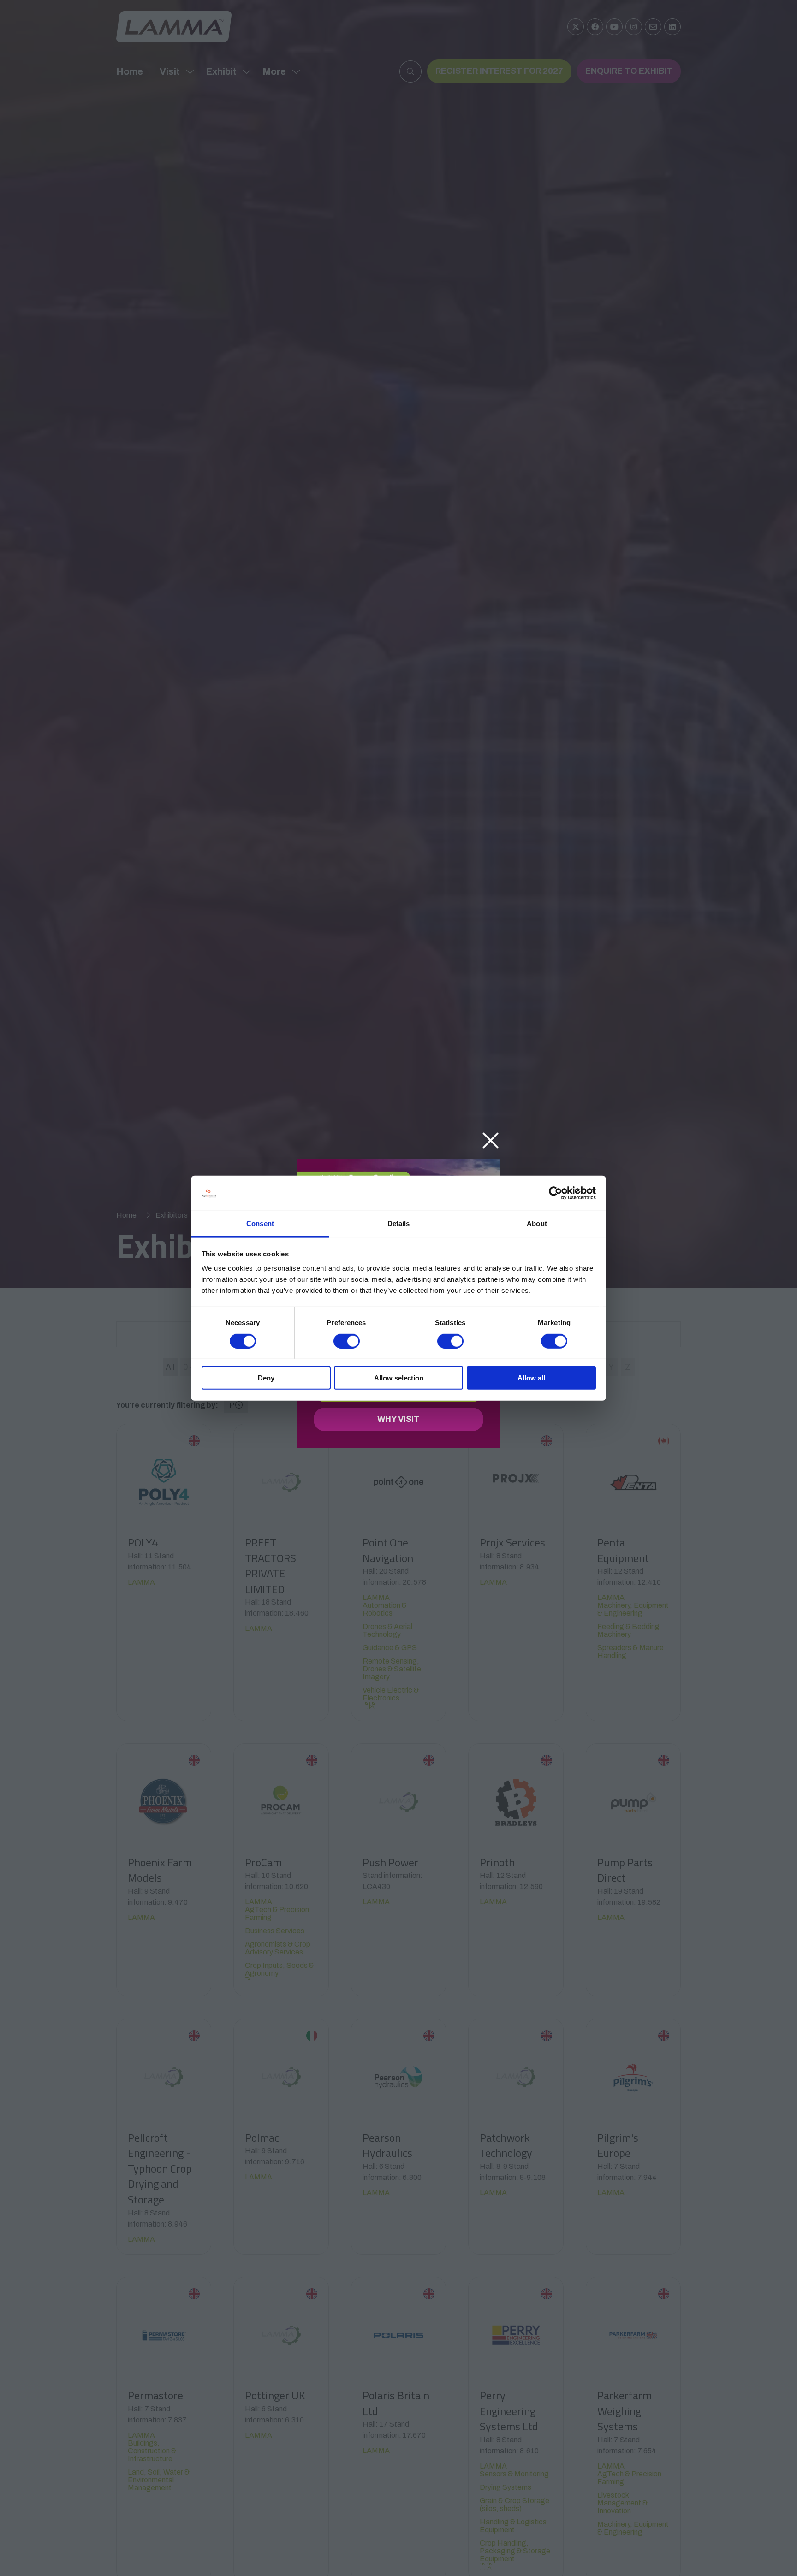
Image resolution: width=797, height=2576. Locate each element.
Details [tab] (399, 1223)
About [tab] (537, 1223)
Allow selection (399, 1378)
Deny (266, 1378)
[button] (491, 1141)
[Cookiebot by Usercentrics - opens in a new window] (556, 1193)
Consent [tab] (260, 1223)
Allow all (531, 1378)
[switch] (347, 1341)
